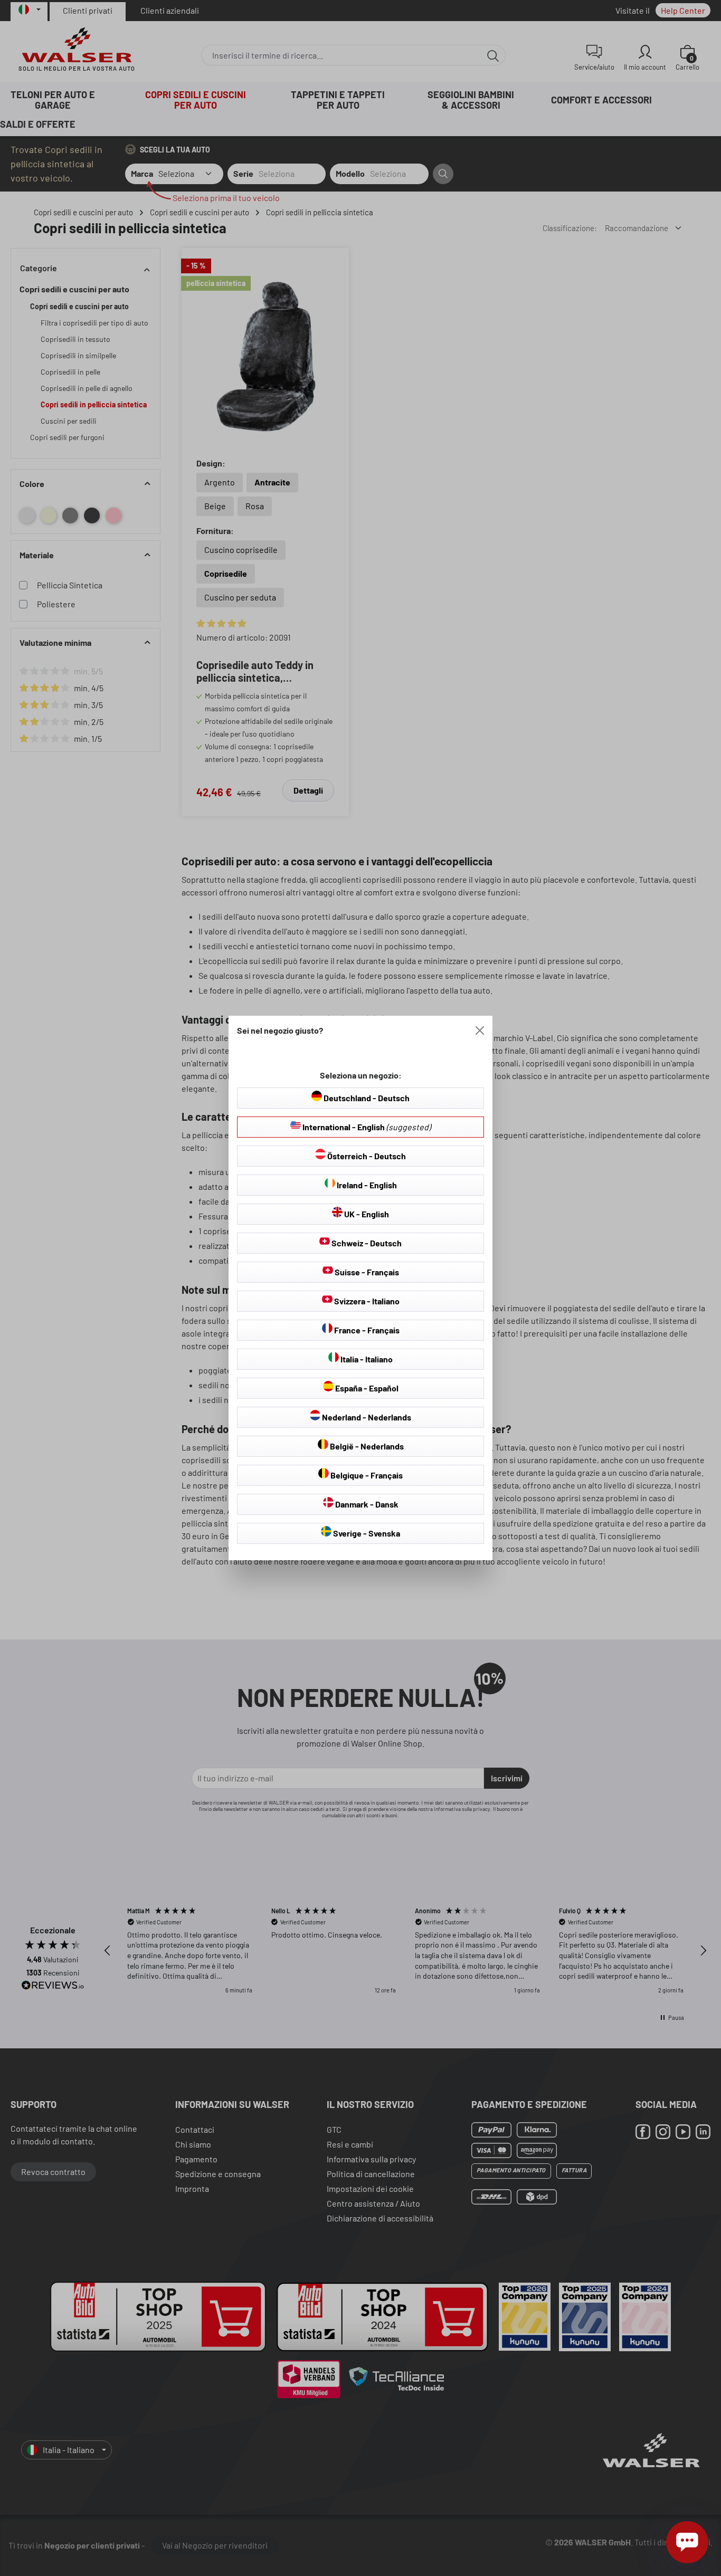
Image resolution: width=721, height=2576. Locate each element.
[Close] (480, 1031)
